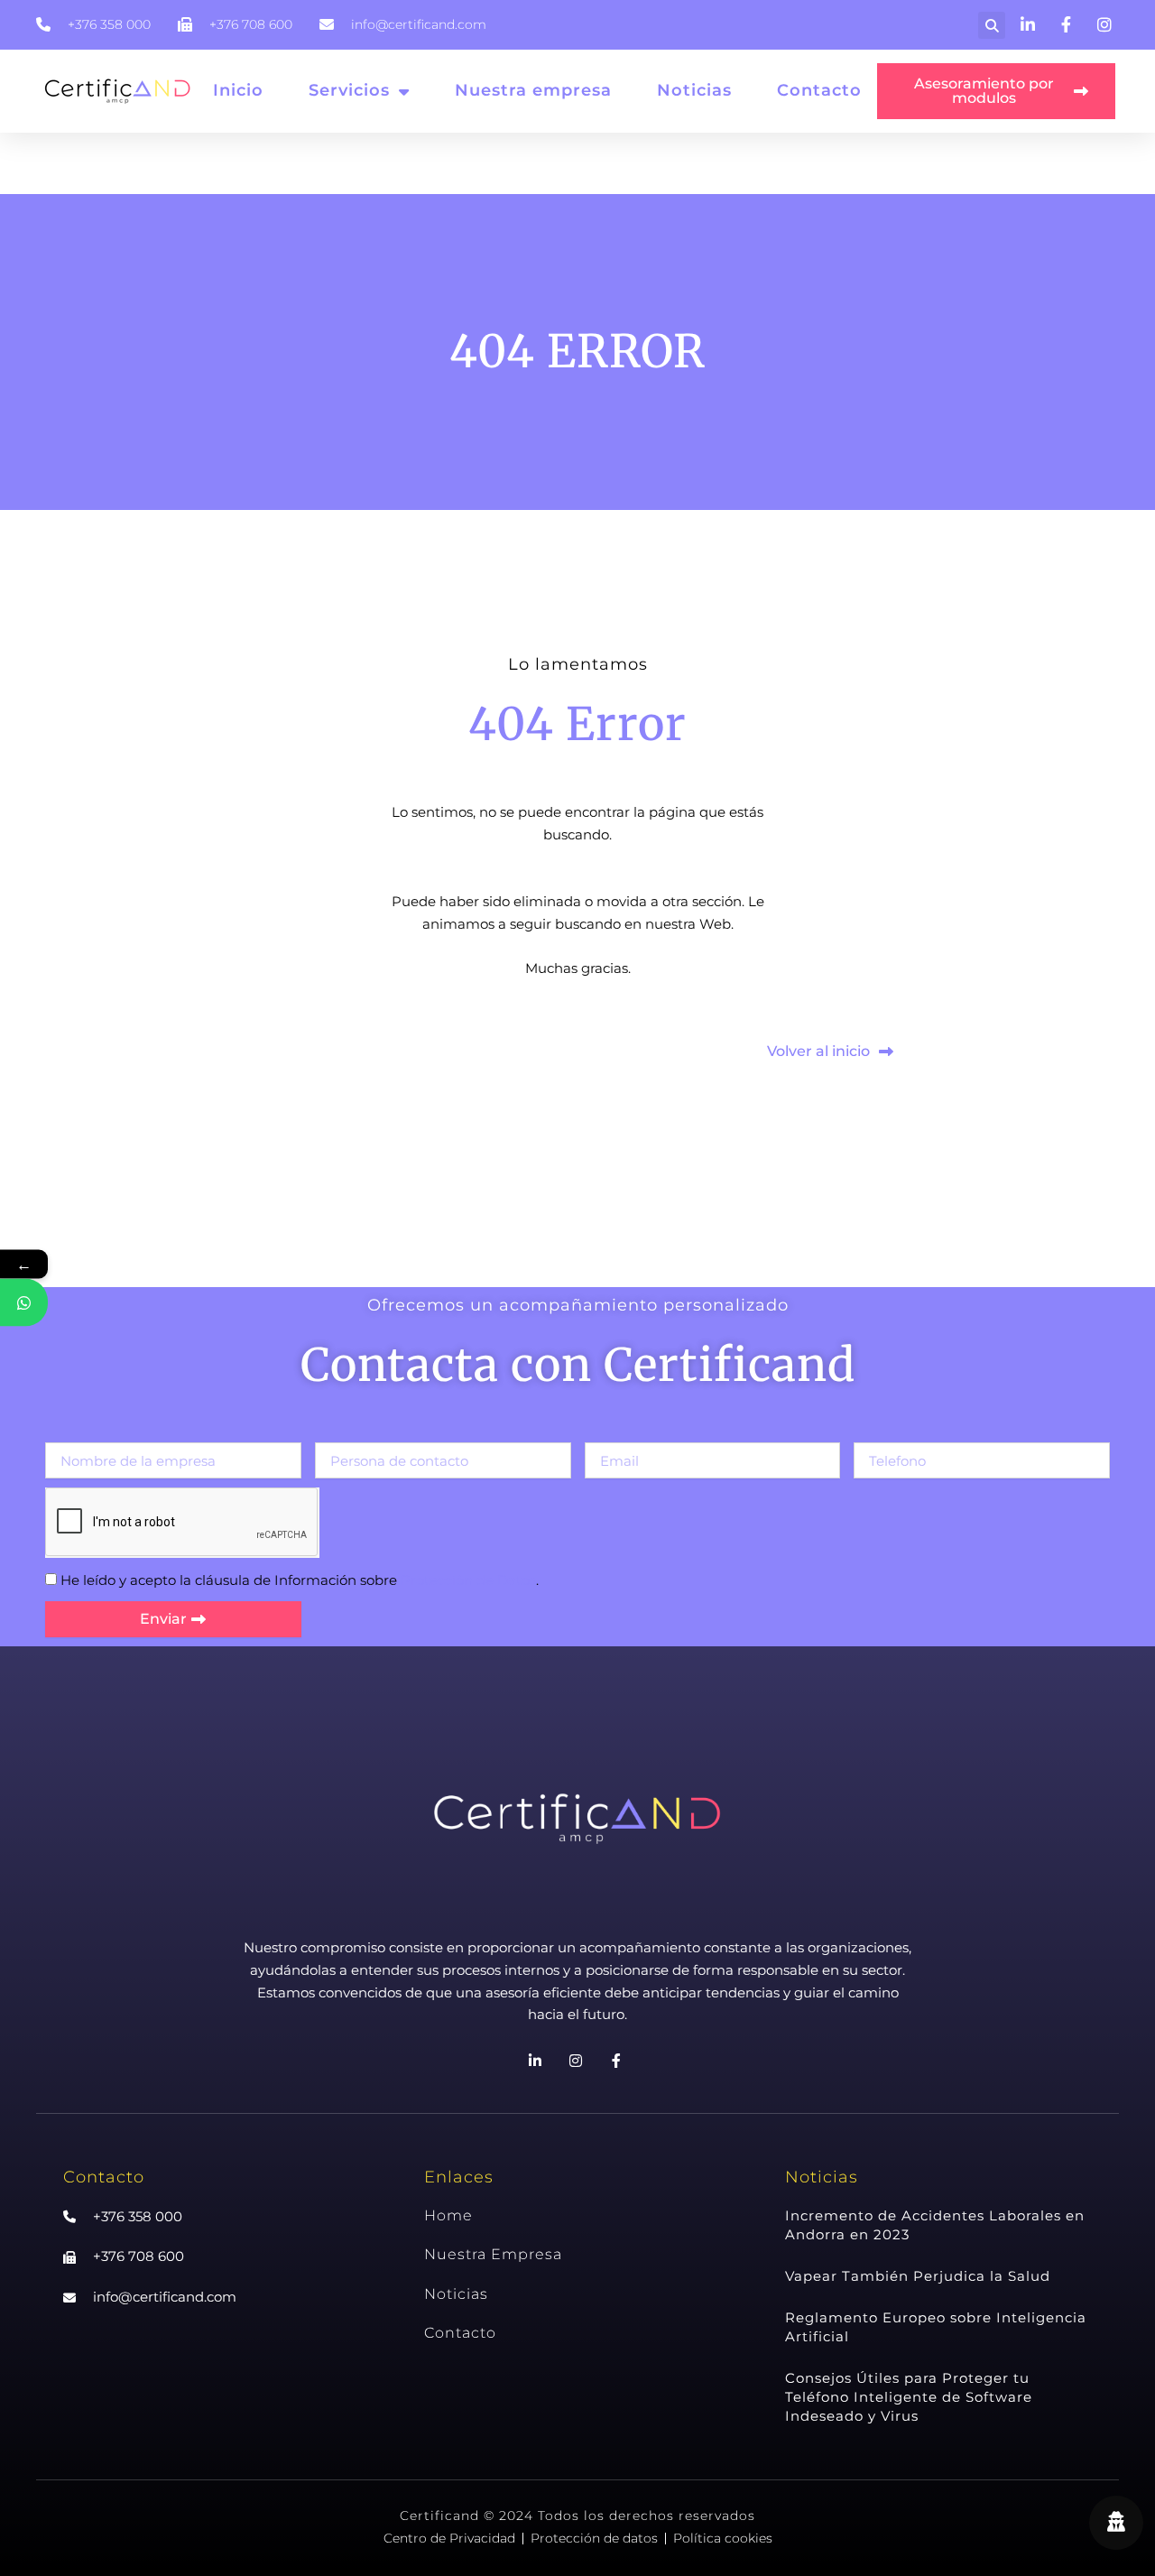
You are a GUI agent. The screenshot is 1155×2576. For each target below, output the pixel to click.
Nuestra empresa (533, 90)
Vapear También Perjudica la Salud (918, 2276)
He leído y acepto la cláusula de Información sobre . (300, 1580)
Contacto (819, 90)
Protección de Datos (468, 1580)
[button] (992, 25)
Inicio (238, 90)
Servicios (349, 90)
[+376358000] (24, 1303)
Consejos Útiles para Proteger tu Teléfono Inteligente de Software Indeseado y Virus (909, 2397)
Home (448, 2215)
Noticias (694, 90)
